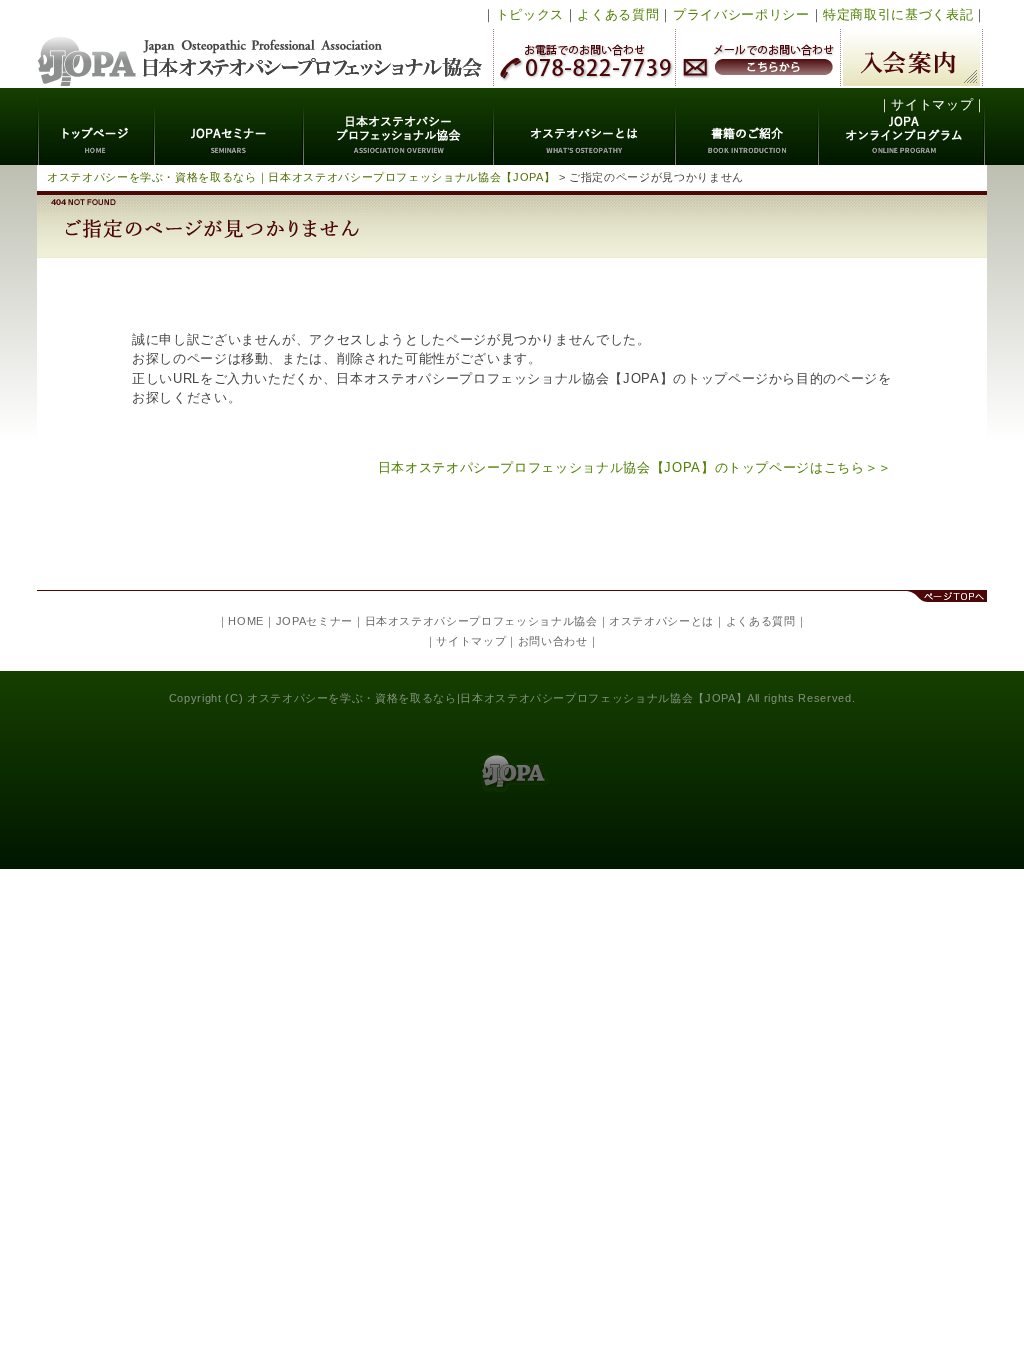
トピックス (530, 14)
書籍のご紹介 (747, 126)
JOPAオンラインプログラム (902, 126)
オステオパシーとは (585, 126)
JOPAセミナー (229, 126)
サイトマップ (932, 104)
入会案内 (911, 57)
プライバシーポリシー (741, 14)
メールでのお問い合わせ (758, 57)
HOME (246, 621)
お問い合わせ (553, 641)
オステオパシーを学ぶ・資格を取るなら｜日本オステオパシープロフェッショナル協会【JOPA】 (301, 177)
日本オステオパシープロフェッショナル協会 (260, 44)
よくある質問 (618, 14)
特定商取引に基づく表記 (898, 14)
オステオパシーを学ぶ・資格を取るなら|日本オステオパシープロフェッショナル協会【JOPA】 (497, 698)
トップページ (96, 126)
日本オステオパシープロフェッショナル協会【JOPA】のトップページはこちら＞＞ (635, 467)
